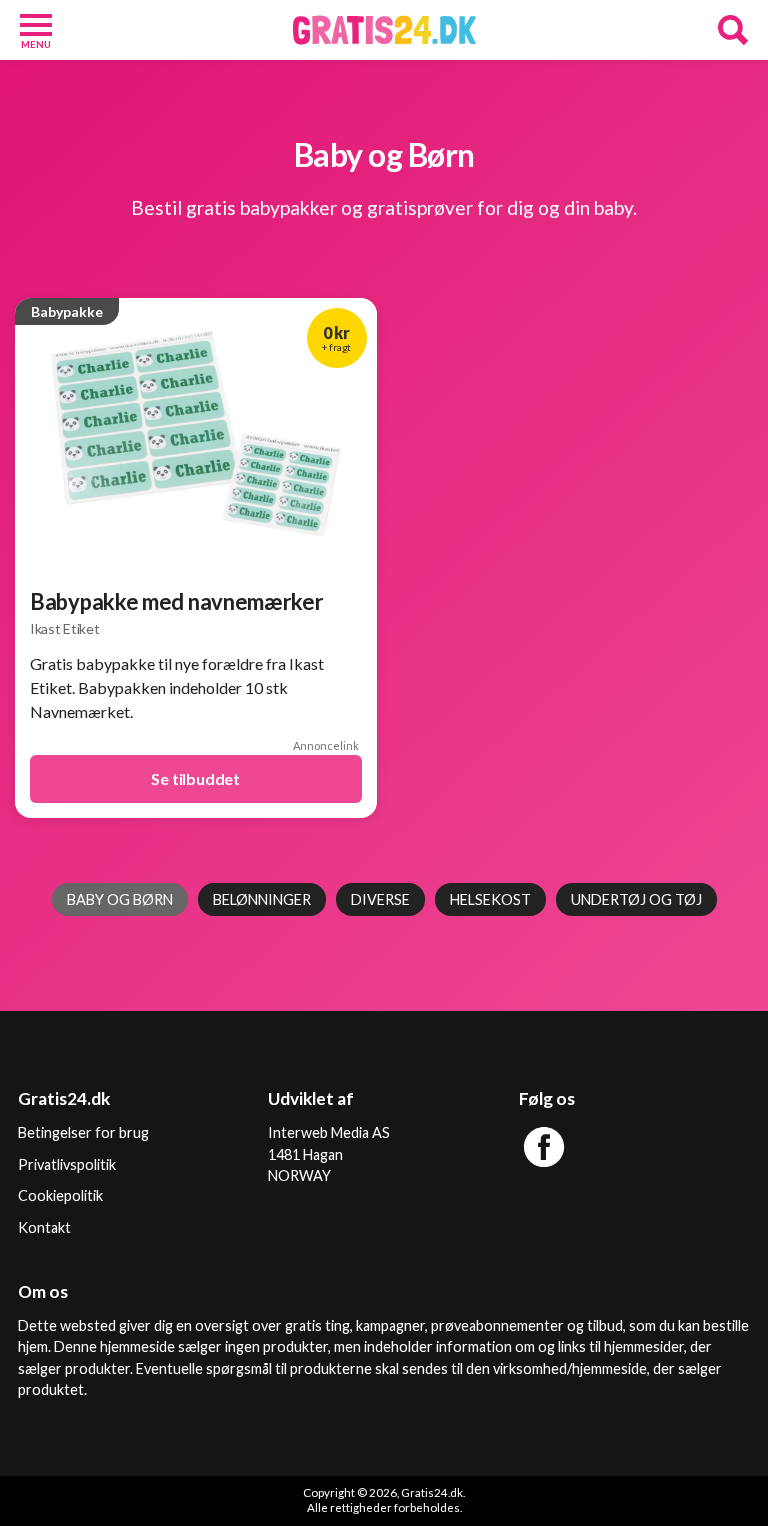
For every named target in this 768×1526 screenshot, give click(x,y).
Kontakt (44, 1227)
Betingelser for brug (83, 1132)
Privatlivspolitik (67, 1164)
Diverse (380, 899)
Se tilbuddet (195, 778)
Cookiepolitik (60, 1195)
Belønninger (262, 899)
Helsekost (490, 899)
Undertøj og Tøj (636, 899)
